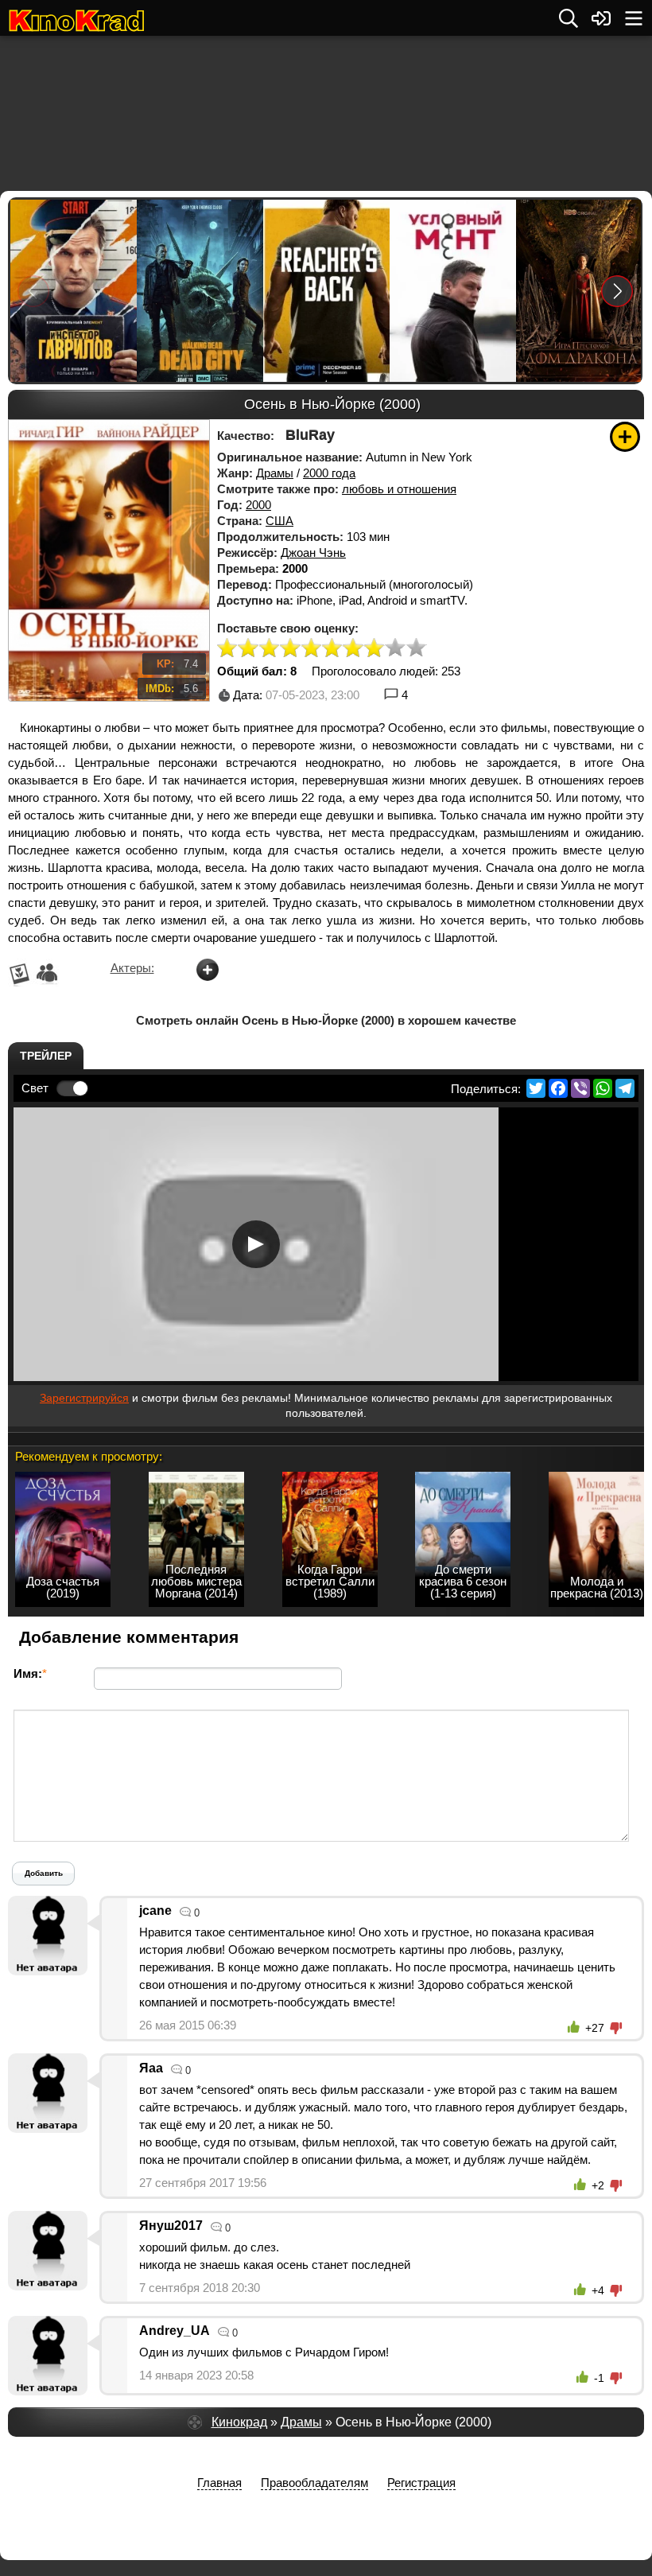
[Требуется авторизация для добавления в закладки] (625, 437)
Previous (33, 291)
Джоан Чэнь (313, 553)
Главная (219, 2483)
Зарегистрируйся (84, 1398)
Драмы (275, 473)
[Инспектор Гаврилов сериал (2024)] (73, 291)
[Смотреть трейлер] (256, 1244)
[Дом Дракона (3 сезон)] (578, 291)
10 (417, 649)
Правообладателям (314, 2483)
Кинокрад (239, 2422)
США (279, 521)
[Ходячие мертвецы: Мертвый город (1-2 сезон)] (199, 291)
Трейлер (46, 1056)
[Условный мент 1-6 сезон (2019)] (452, 291)
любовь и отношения (399, 489)
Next (617, 291)
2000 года (329, 473)
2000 (258, 505)
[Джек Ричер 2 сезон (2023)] (326, 291)
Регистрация (421, 2483)
